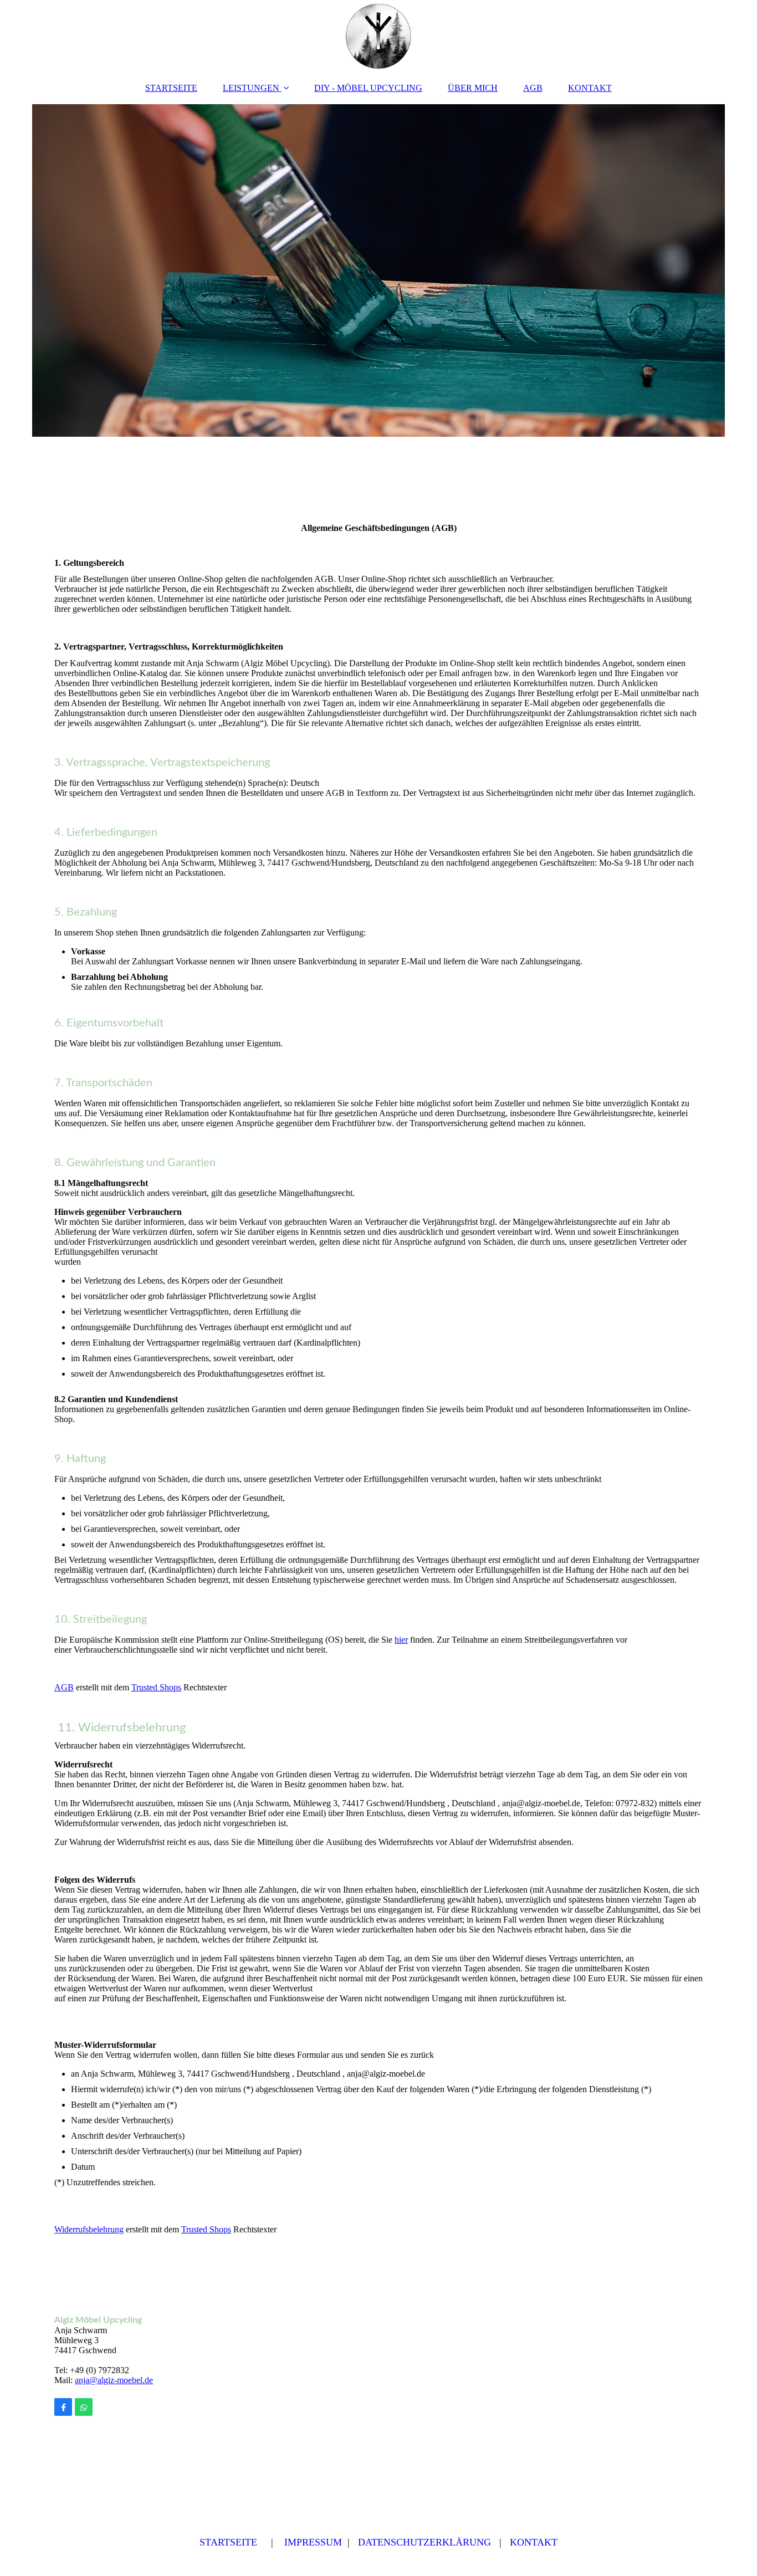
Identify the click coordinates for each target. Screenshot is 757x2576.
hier (401, 1640)
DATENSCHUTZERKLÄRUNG (424, 2542)
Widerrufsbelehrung (89, 2229)
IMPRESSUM (313, 2542)
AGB (533, 88)
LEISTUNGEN (251, 88)
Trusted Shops (156, 1687)
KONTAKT (590, 88)
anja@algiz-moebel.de (114, 2380)
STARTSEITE (171, 88)
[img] (378, 36)
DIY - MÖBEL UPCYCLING (368, 88)
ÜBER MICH (473, 88)
